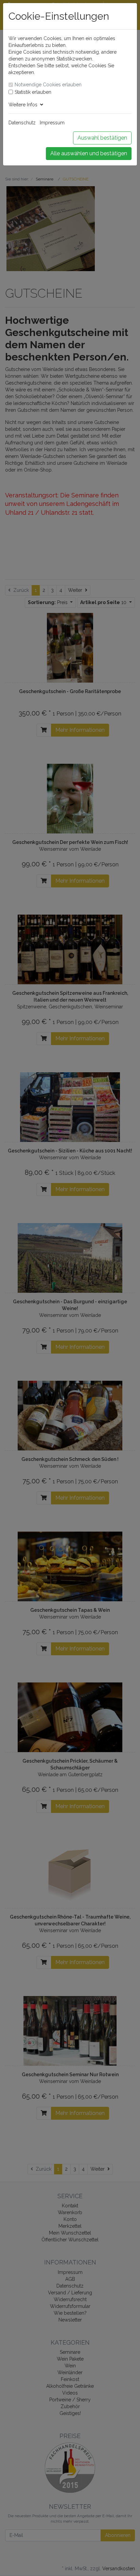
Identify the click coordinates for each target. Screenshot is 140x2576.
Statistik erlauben (33, 92)
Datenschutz (22, 123)
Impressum (52, 123)
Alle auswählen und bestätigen (89, 153)
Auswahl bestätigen (102, 138)
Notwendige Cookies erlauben (48, 85)
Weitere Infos (24, 105)
